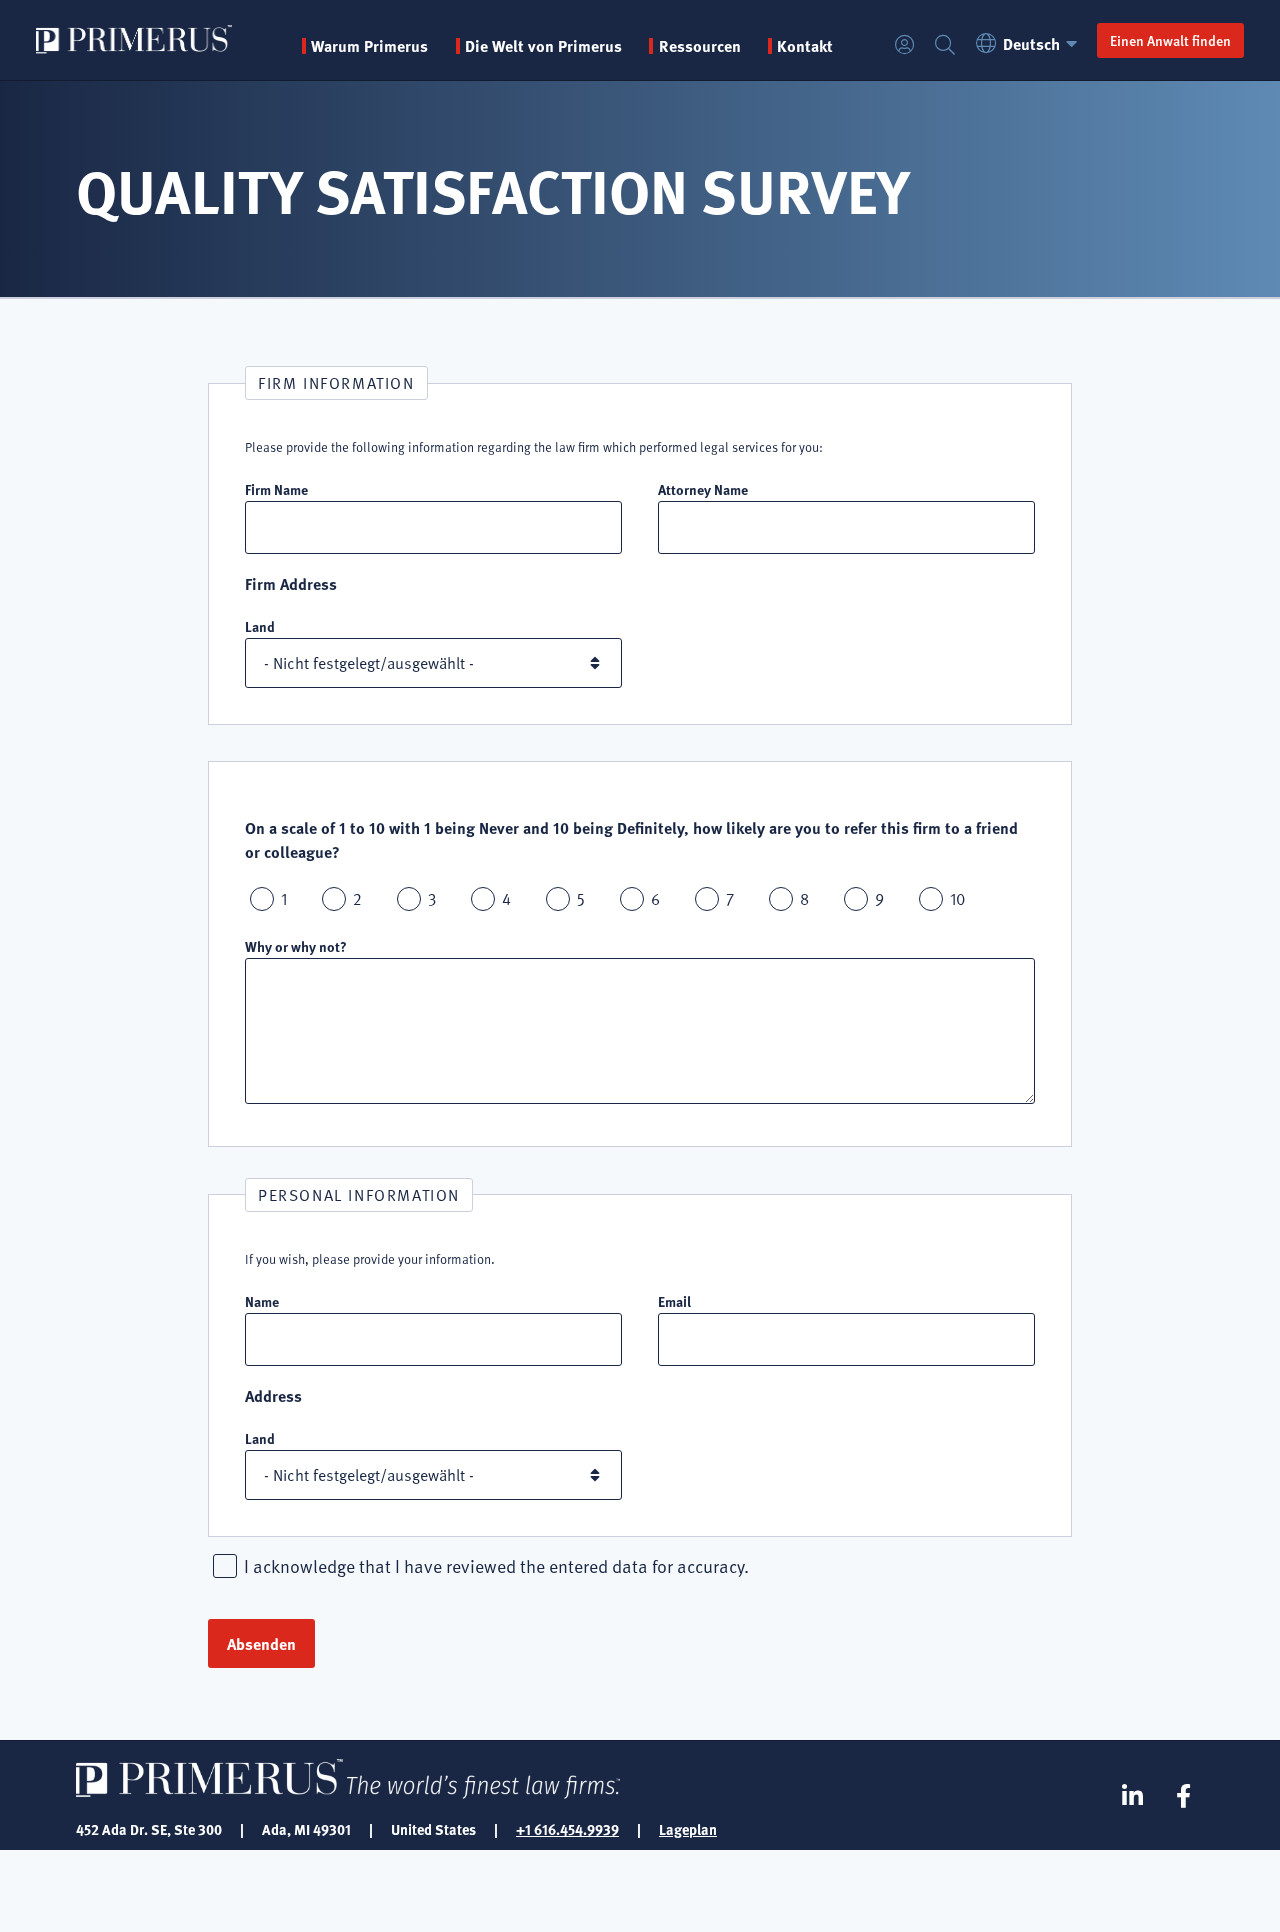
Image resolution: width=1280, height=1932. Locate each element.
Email (674, 1301)
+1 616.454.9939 (567, 1829)
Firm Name (276, 489)
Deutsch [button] (1031, 43)
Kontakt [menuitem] (805, 46)
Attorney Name (703, 489)
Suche (945, 45)
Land (260, 626)
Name (262, 1301)
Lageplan (688, 1829)
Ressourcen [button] (699, 46)
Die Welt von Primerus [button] (543, 46)
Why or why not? (296, 946)
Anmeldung (905, 45)
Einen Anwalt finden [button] (1170, 40)
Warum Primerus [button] (369, 46)
